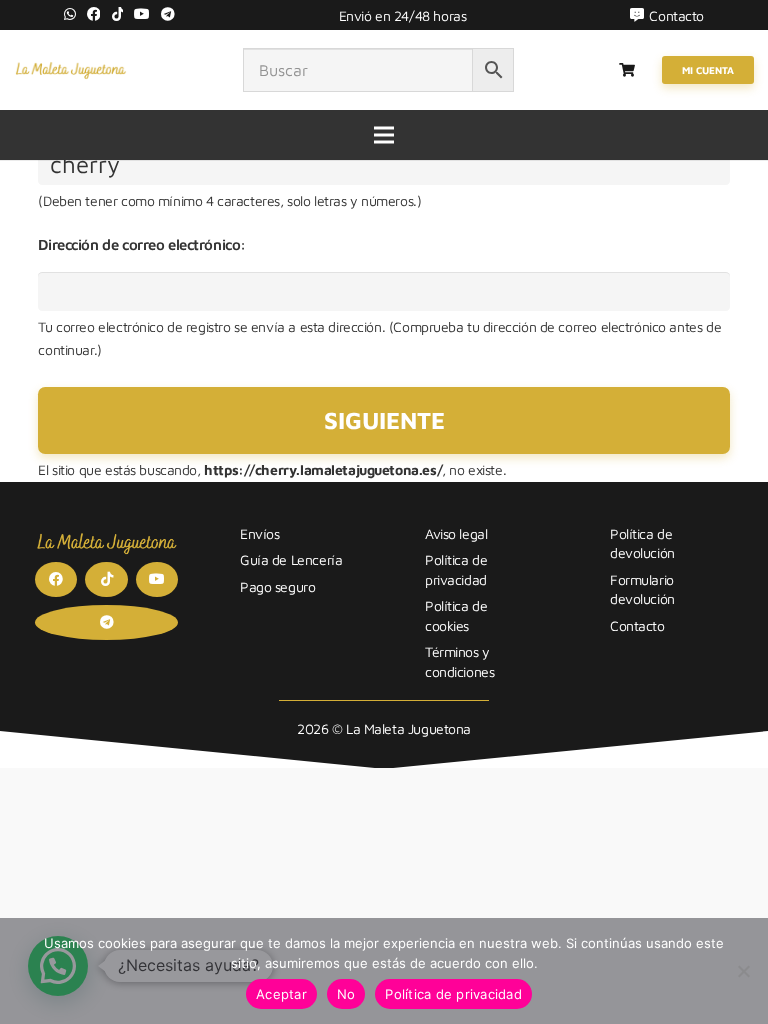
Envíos (259, 533)
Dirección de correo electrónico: (142, 244)
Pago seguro (277, 586)
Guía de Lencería (291, 559)
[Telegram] (168, 14)
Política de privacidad (453, 994)
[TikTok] (118, 14)
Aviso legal (456, 533)
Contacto (637, 625)
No (346, 994)
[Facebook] (94, 14)
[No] (743, 971)
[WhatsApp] (70, 14)
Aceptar (281, 994)
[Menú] (384, 135)
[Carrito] (627, 70)
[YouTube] (142, 14)
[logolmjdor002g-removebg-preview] (70, 70)
